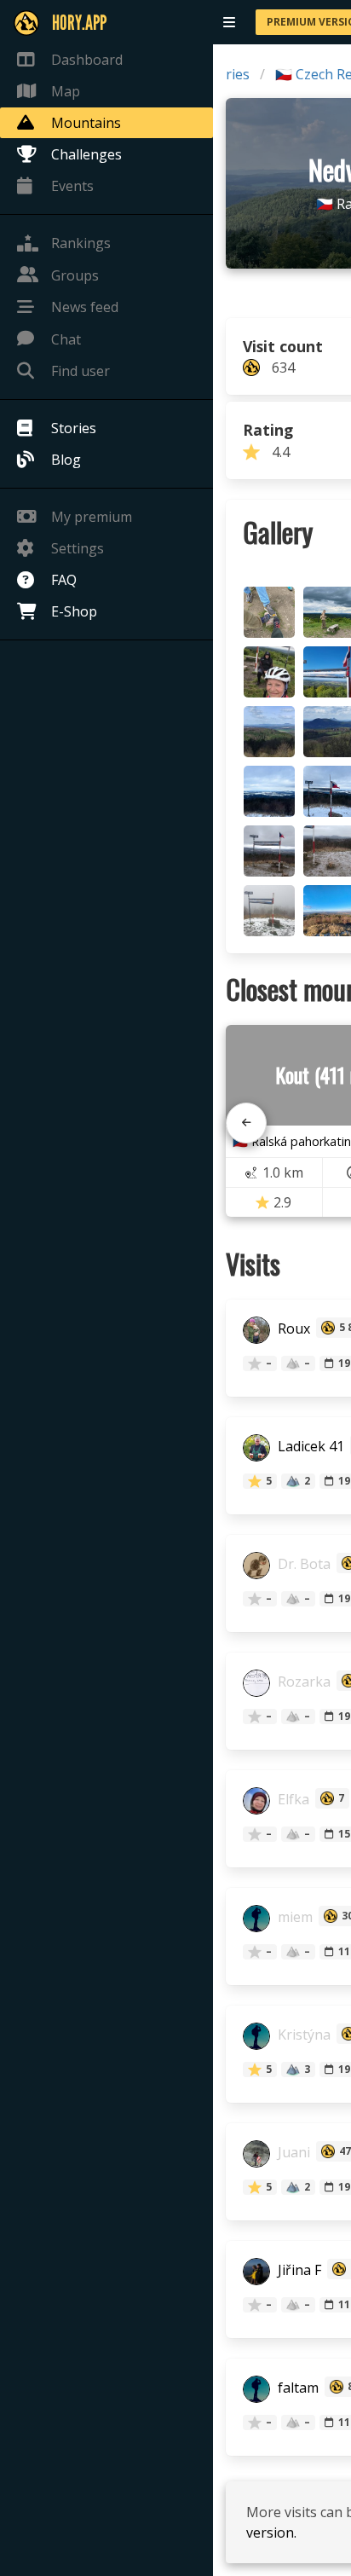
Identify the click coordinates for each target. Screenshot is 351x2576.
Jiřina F (298, 2271)
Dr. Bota (302, 1565)
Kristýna (302, 2035)
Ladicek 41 (309, 1447)
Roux (292, 1329)
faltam (296, 2388)
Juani (292, 2153)
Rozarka (302, 1682)
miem (293, 1918)
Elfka (292, 1800)
